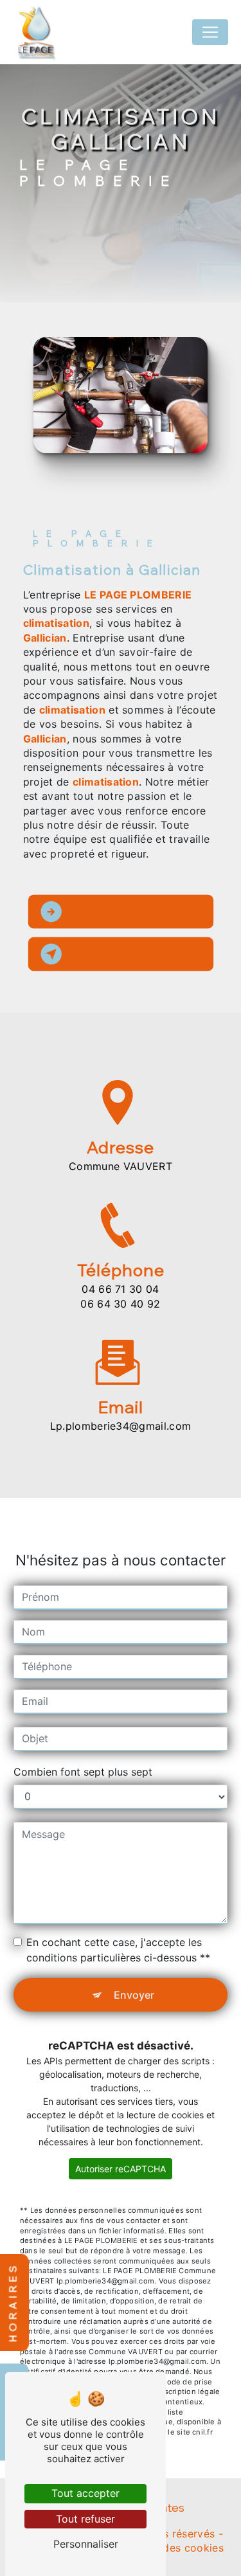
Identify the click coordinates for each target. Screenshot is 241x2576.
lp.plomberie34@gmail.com (121, 1426)
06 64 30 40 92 (121, 1304)
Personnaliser (86, 2544)
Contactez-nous (106, 954)
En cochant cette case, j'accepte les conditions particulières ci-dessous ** (118, 1950)
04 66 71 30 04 (121, 1289)
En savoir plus (101, 912)
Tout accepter (85, 2493)
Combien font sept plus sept (83, 1772)
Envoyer (134, 1995)
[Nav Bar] (210, 32)
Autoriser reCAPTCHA (121, 2169)
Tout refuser (85, 2519)
